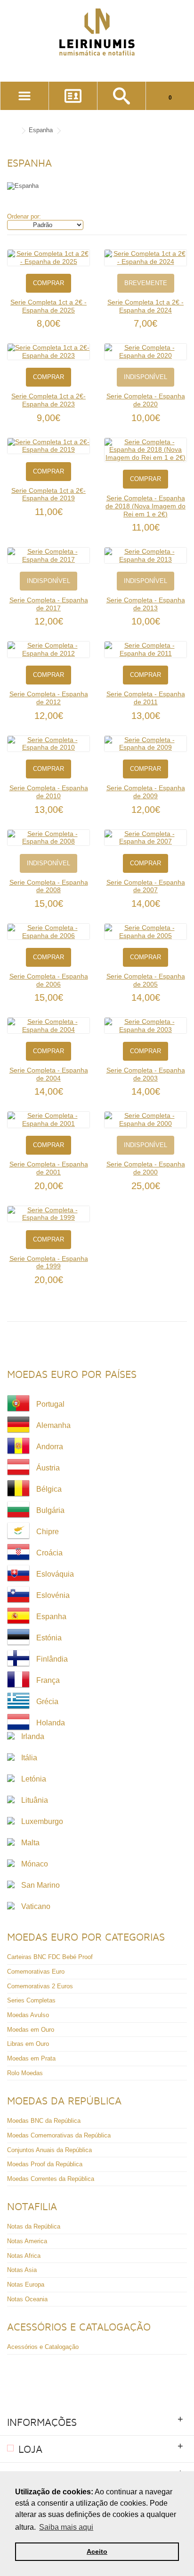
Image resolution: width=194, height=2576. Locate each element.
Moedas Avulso (28, 2015)
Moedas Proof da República (45, 2164)
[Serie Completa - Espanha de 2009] (145, 744)
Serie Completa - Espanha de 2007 (146, 886)
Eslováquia (55, 1574)
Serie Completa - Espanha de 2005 (146, 980)
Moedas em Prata (31, 2058)
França (48, 1680)
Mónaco (35, 1864)
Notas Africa (24, 2256)
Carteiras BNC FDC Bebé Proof (50, 1957)
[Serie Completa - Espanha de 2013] (145, 555)
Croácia (49, 1553)
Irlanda (33, 1736)
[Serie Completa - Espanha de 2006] (48, 932)
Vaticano (36, 1906)
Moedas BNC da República (44, 2121)
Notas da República (34, 2226)
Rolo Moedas (25, 2073)
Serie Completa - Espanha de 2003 (146, 1074)
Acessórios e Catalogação (43, 2347)
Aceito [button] (97, 2551)
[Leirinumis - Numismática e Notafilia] (97, 32)
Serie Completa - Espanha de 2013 (146, 604)
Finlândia (52, 1659)
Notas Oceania (27, 2299)
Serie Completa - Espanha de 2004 (49, 1074)
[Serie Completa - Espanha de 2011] (145, 649)
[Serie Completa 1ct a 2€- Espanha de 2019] (48, 446)
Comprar (48, 283)
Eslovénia (53, 1595)
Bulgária (50, 1510)
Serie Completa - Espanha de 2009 (146, 792)
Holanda (51, 1723)
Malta (30, 1843)
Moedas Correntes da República (51, 2179)
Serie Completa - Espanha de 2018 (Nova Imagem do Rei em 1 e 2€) (145, 506)
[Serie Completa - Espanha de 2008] (48, 838)
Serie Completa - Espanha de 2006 (49, 980)
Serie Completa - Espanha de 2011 (146, 698)
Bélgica (49, 1489)
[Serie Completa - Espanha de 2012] (48, 649)
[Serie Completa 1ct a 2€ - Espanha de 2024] (145, 258)
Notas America (27, 2241)
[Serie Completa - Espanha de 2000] (145, 1119)
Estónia (49, 1638)
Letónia (34, 1779)
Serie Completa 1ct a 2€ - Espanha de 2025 (48, 306)
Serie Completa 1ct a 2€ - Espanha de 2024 (145, 306)
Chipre (48, 1532)
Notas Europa (26, 2285)
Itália (29, 1758)
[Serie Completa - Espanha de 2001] (48, 1119)
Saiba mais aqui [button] (66, 2527)
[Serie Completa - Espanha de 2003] (145, 1026)
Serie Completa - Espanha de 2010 (49, 792)
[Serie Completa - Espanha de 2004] (48, 1026)
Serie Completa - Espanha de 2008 (49, 886)
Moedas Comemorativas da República (59, 2135)
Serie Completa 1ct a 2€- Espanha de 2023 (48, 400)
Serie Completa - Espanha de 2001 (49, 1168)
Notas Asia (22, 2270)
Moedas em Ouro (31, 2030)
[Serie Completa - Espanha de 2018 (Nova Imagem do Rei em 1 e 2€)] (145, 450)
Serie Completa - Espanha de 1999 (49, 1263)
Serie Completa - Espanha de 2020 (146, 400)
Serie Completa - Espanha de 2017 (49, 604)
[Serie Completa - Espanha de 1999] (48, 1214)
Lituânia (35, 1800)
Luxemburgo (42, 1821)
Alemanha (53, 1425)
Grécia (47, 1702)
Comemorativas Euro (36, 1972)
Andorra (50, 1447)
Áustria (48, 1468)
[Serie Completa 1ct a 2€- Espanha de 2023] (48, 351)
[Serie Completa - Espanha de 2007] (145, 838)
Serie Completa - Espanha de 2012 (49, 698)
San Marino (40, 1885)
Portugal (50, 1404)
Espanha (41, 130)
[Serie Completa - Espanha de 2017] (48, 555)
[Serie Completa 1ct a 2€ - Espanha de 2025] (48, 258)
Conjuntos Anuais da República (49, 2150)
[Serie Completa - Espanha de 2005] (145, 932)
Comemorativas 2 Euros (40, 1986)
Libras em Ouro (28, 2044)
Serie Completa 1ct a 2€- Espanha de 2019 (48, 494)
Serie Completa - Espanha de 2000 (146, 1168)
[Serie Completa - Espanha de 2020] (145, 351)
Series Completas (31, 2000)
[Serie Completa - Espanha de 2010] (48, 744)
